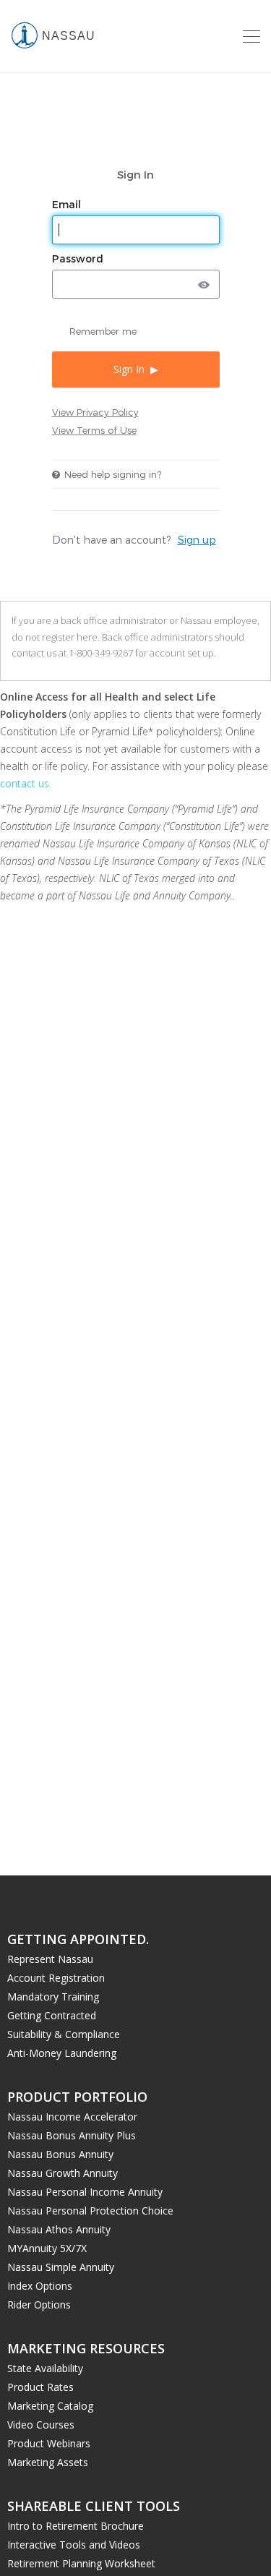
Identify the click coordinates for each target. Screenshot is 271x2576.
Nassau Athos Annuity (59, 2229)
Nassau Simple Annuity (61, 2267)
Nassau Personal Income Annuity (85, 2192)
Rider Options (39, 2305)
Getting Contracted (52, 2015)
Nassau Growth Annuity (63, 2173)
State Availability (45, 2368)
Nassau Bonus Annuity (60, 2154)
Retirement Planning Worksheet (81, 2563)
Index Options (40, 2286)
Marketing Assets (48, 2462)
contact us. (26, 783)
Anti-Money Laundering (62, 2053)
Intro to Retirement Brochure (76, 2526)
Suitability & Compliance (64, 2034)
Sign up (197, 540)
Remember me (103, 331)
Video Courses (41, 2425)
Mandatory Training (53, 1997)
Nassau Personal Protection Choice (90, 2211)
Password (79, 259)
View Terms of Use (94, 430)
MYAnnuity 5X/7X (47, 2248)
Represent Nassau (50, 1959)
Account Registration (56, 1978)
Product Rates (40, 2387)
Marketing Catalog (50, 2406)
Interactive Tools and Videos (74, 2545)
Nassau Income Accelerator (72, 2117)
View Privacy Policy (95, 412)
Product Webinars (49, 2443)
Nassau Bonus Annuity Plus (72, 2135)
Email (68, 205)
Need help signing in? (113, 474)
